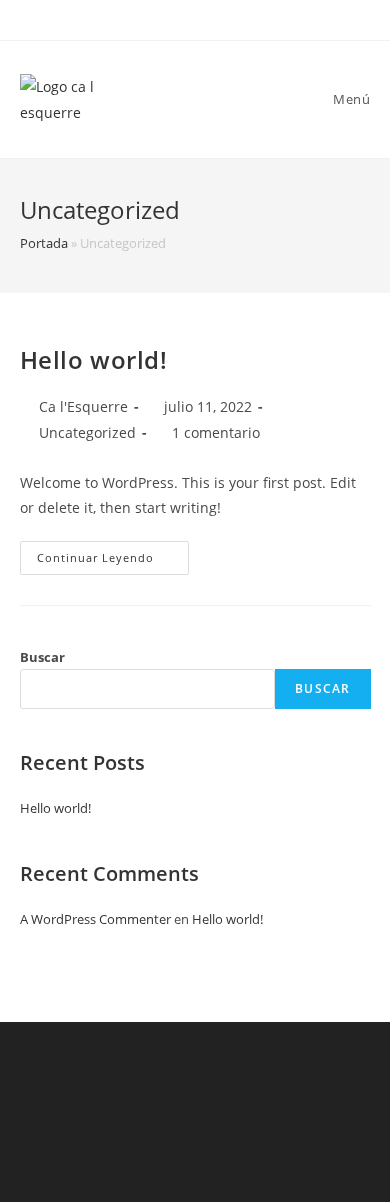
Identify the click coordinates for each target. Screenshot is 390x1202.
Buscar (42, 657)
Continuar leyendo (113, 561)
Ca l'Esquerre (83, 406)
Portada (44, 243)
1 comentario (216, 432)
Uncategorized (87, 432)
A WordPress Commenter (95, 919)
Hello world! (94, 359)
